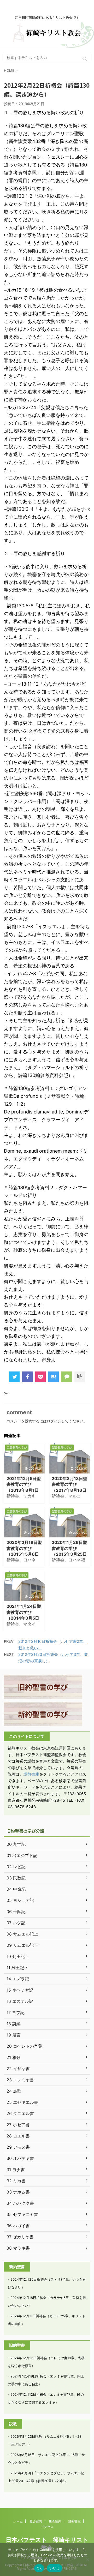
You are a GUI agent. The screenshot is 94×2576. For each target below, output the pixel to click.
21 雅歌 (14, 2057)
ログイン (54, 1421)
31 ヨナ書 (16, 2170)
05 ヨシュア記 (20, 1900)
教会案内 (36, 2521)
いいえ (55, 2568)
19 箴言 (14, 2035)
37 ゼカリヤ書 (20, 2237)
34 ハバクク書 (20, 2203)
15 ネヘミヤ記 (20, 1990)
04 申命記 (16, 1889)
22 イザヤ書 (18, 2069)
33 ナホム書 (18, 2192)
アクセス (47, 2527)
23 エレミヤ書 (20, 2080)
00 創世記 (16, 1844)
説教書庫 (31, 1774)
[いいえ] (87, 2560)
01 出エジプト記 (22, 1855)
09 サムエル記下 (22, 1945)
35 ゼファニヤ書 (22, 2214)
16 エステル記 (20, 2001)
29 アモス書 (18, 2147)
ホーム (18, 2521)
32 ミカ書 (16, 2181)
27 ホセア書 (18, 2125)
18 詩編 (14, 2024)
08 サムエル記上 (22, 1934)
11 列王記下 (17, 1968)
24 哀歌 (14, 2091)
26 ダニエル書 (20, 2113)
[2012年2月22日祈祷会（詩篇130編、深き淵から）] (54, 1377)
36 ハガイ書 (18, 2226)
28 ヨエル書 (18, 2136)
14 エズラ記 (18, 1979)
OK (39, 2568)
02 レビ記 (16, 1867)
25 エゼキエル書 (22, 2102)
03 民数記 (16, 1878)
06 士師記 (16, 1912)
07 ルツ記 (16, 1923)
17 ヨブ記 (16, 2012)
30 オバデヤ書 (20, 2158)
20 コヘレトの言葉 (24, 2046)
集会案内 (55, 2521)
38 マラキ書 (18, 2248)
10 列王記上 (18, 1956)
